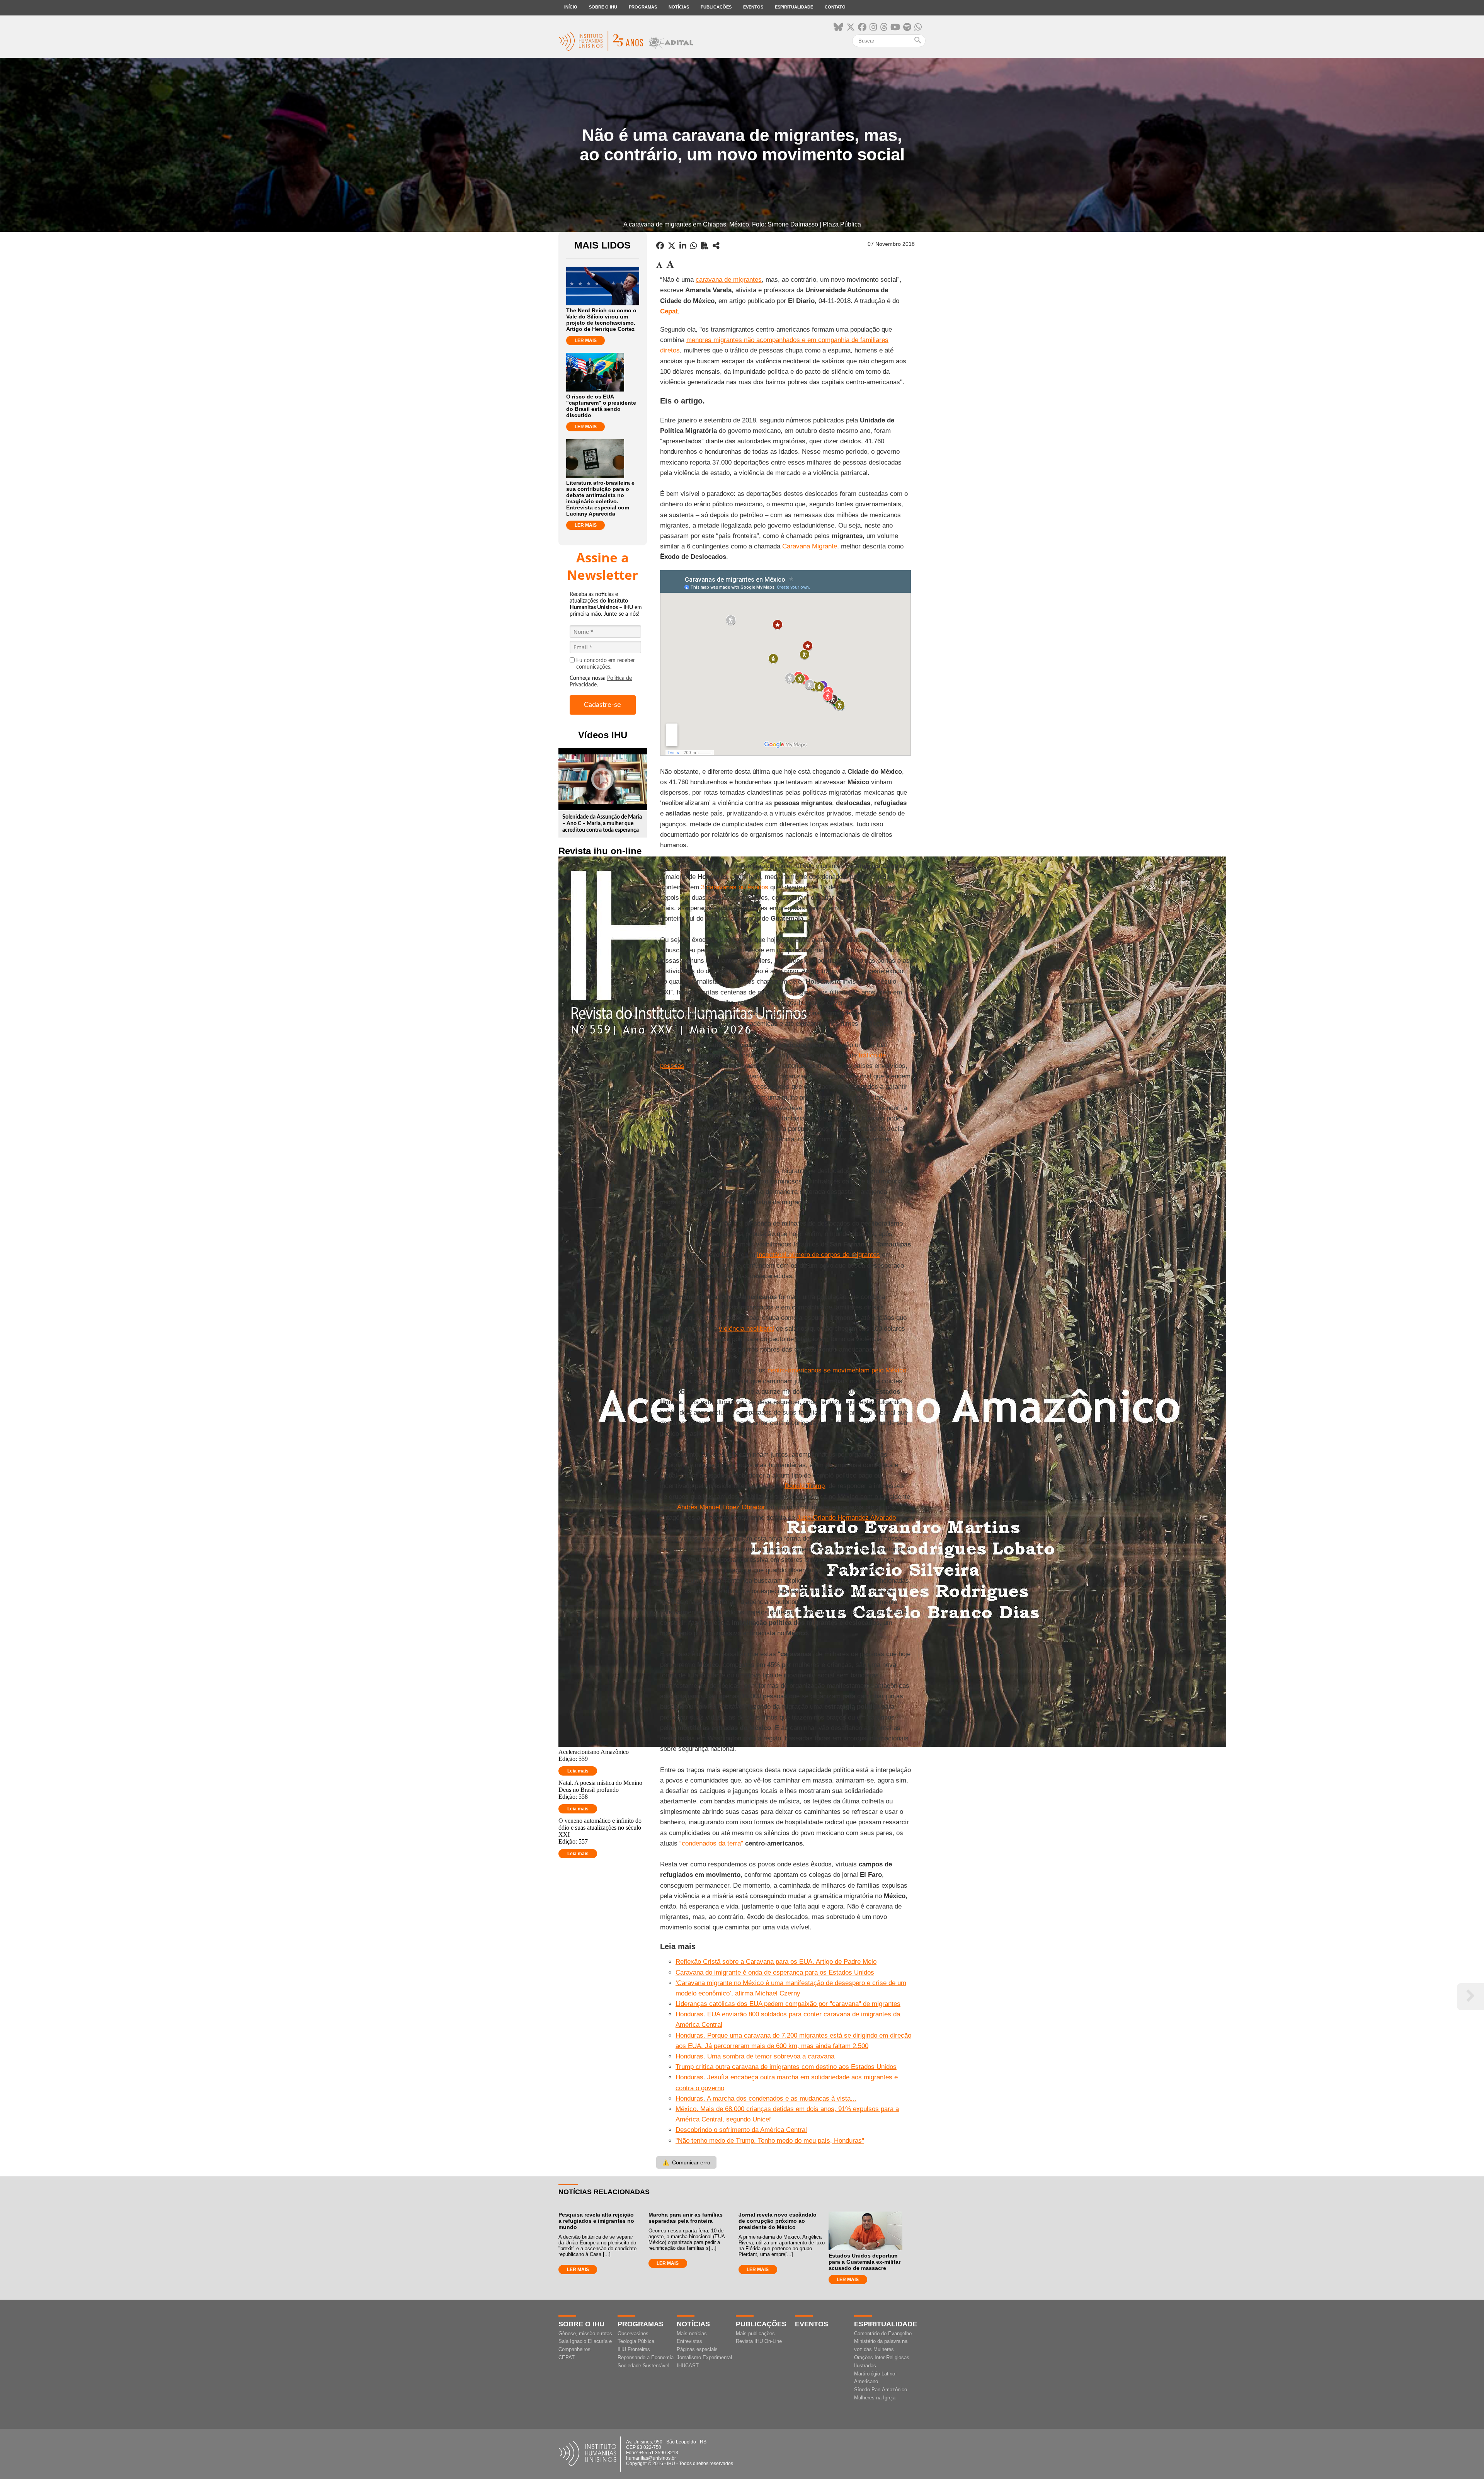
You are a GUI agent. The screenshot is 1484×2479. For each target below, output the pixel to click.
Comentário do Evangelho (883, 2333)
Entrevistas (689, 2341)
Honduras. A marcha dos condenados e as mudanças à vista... (766, 2098)
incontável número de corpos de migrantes (819, 1255)
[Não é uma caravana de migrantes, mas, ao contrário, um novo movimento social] (716, 246)
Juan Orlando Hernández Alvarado (846, 1518)
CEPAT (567, 2357)
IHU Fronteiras (634, 2349)
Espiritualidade (794, 7)
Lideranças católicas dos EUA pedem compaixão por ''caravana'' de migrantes (788, 2004)
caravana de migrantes (729, 280)
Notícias (679, 7)
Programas (643, 7)
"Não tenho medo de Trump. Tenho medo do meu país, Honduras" (770, 2141)
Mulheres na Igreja (875, 2398)
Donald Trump (805, 1486)
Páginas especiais (697, 2349)
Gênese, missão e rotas (585, 2333)
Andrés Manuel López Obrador (721, 1507)
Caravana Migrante (810, 546)
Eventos (753, 7)
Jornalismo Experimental (704, 2357)
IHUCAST (688, 2366)
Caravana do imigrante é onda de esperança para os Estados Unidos (775, 1972)
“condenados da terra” (711, 1843)
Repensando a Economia (646, 2357)
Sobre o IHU (603, 7)
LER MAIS (586, 341)
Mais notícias (692, 2333)
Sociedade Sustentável (643, 2366)
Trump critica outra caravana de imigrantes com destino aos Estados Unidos (786, 2067)
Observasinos (633, 2333)
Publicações (716, 7)
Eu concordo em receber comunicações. (606, 664)
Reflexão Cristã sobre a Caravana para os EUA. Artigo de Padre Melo (776, 1962)
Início (571, 7)
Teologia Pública (636, 2341)
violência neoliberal (746, 1329)
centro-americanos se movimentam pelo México (837, 1370)
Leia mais (578, 1771)
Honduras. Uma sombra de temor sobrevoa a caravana (755, 2056)
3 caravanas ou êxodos (735, 887)
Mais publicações (755, 2333)
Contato (835, 7)
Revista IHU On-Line (759, 2341)
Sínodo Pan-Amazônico (881, 2390)
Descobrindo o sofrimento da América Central (741, 2130)
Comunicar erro (686, 2162)
